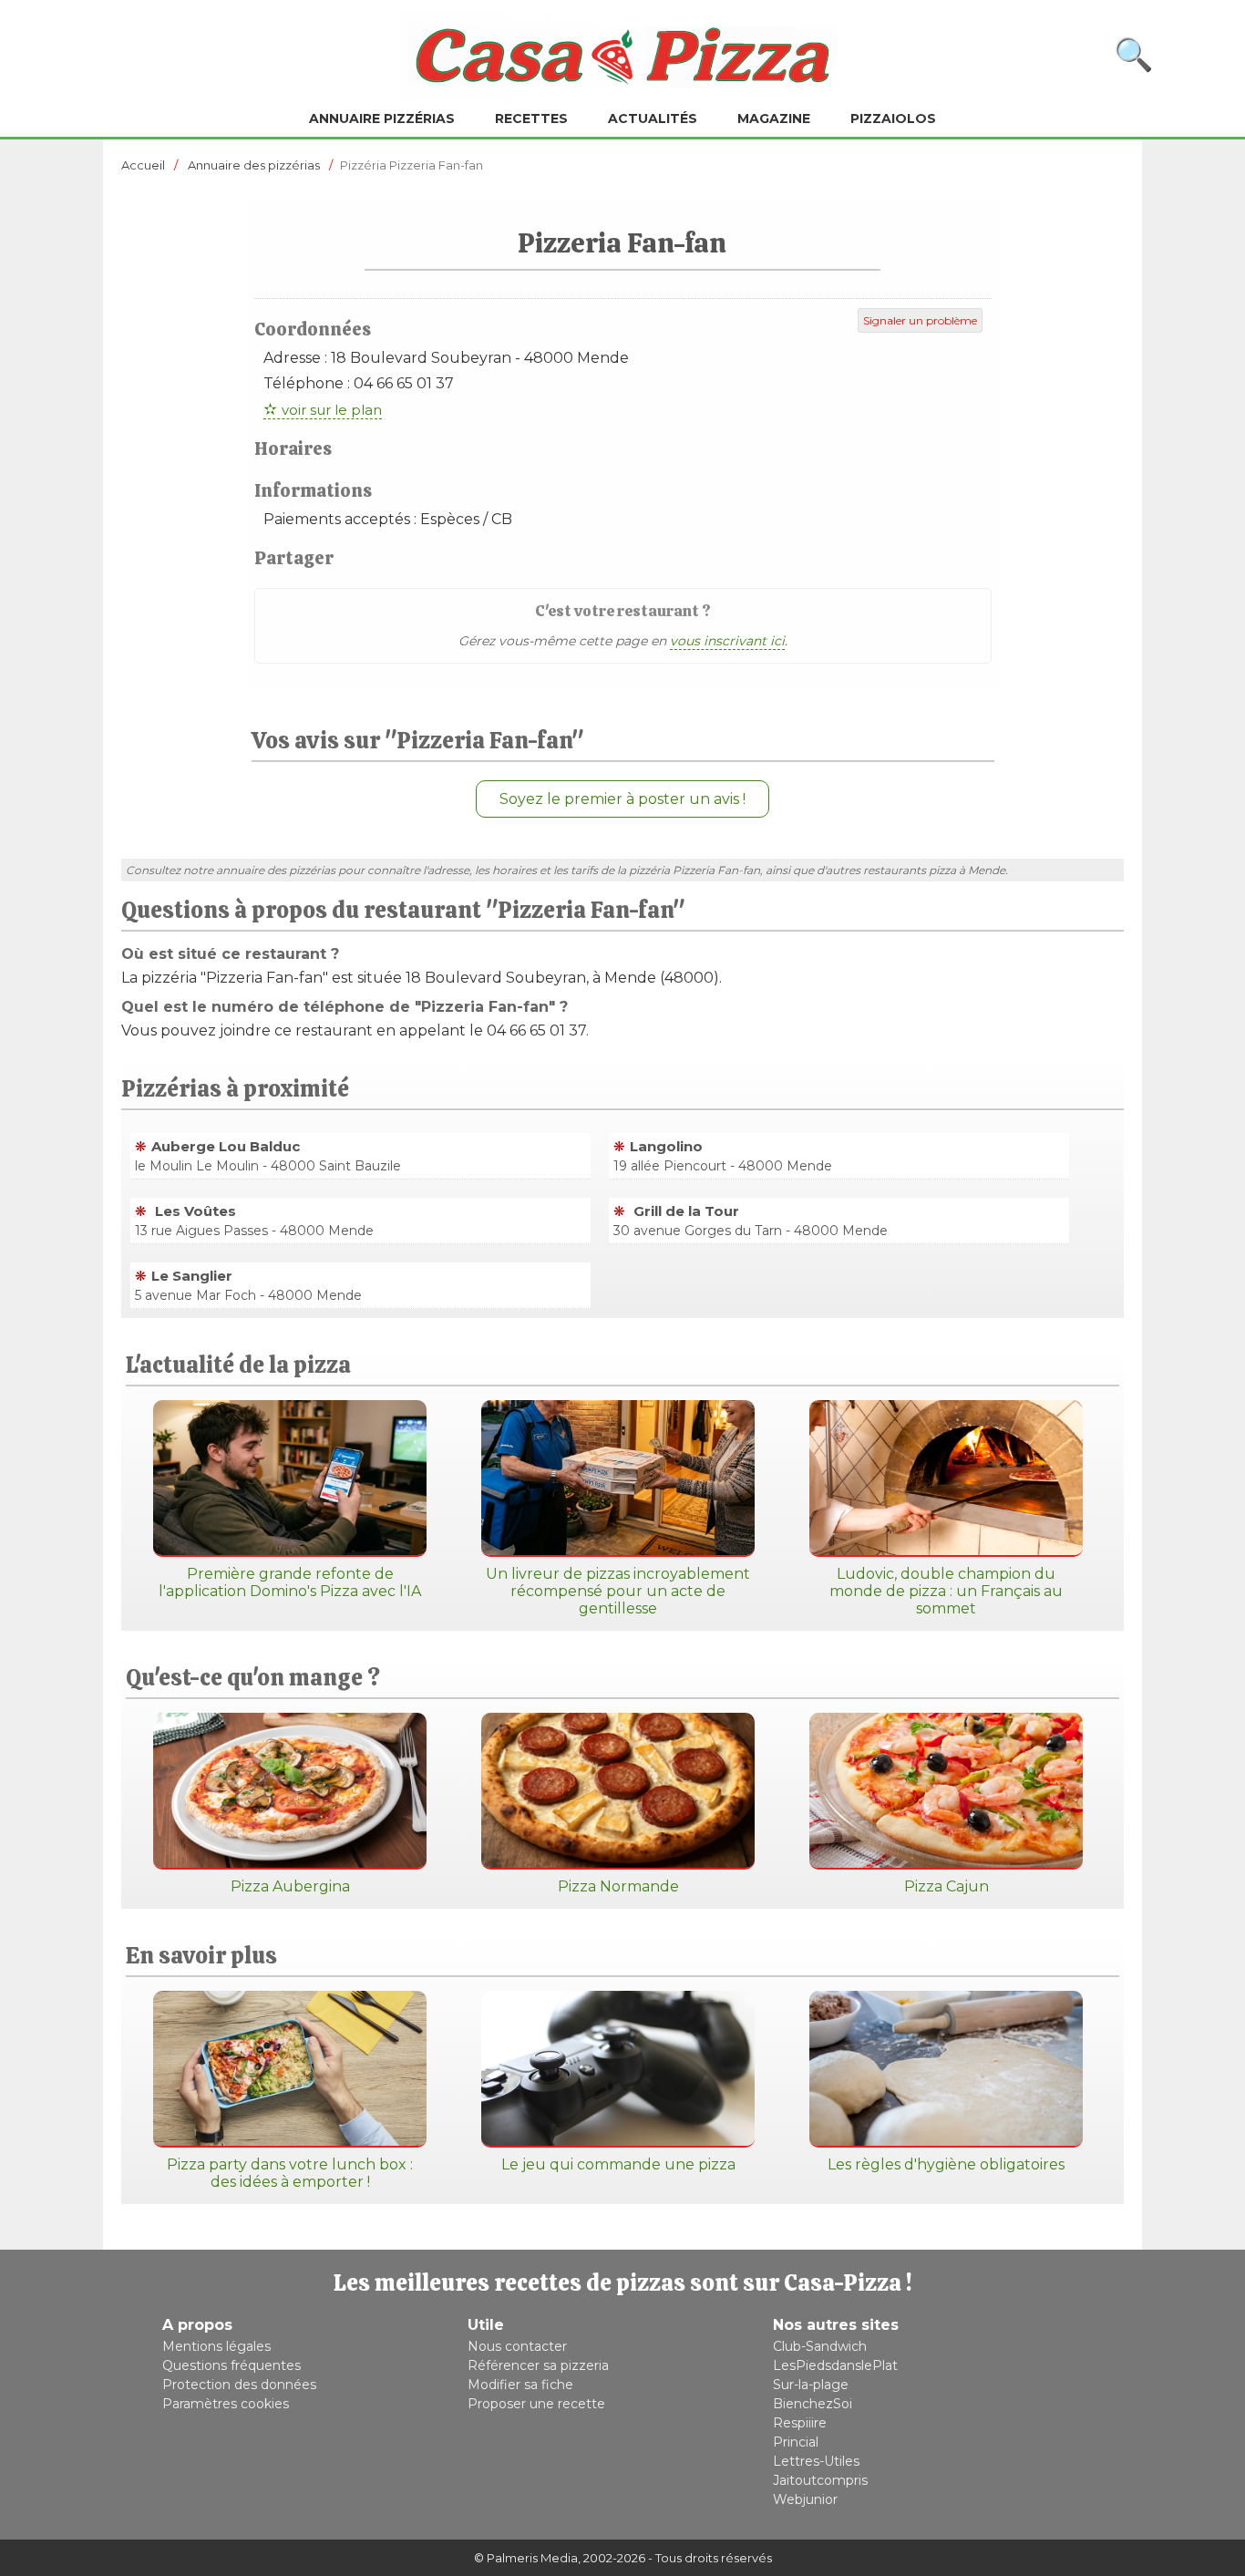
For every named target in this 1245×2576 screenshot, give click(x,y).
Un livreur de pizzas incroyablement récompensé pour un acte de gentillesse (618, 1591)
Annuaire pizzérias (382, 118)
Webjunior (805, 2499)
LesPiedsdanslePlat (835, 2365)
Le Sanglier (192, 1276)
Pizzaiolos (893, 118)
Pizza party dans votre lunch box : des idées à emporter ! (290, 2173)
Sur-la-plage (811, 2385)
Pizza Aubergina (290, 1886)
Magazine (774, 118)
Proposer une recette (536, 2404)
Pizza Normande (618, 1886)
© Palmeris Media (526, 2558)
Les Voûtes (194, 1211)
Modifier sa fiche (520, 2385)
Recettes (531, 118)
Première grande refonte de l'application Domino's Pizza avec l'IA (290, 1582)
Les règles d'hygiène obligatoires (946, 2164)
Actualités (653, 118)
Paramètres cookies (226, 2404)
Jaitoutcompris (820, 2480)
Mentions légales (216, 2346)
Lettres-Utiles (816, 2461)
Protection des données (239, 2385)
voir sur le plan (332, 410)
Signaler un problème (920, 320)
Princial (796, 2442)
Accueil (143, 165)
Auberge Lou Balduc (226, 1146)
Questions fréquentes (232, 2365)
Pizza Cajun (947, 1886)
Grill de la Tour (684, 1211)
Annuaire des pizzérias (254, 165)
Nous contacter (517, 2346)
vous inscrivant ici (727, 641)
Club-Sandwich (820, 2346)
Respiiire (800, 2423)
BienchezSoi (813, 2404)
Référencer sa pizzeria (538, 2365)
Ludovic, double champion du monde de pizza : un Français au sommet (946, 1591)
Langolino (666, 1146)
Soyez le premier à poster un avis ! (622, 799)
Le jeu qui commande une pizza (618, 2164)
